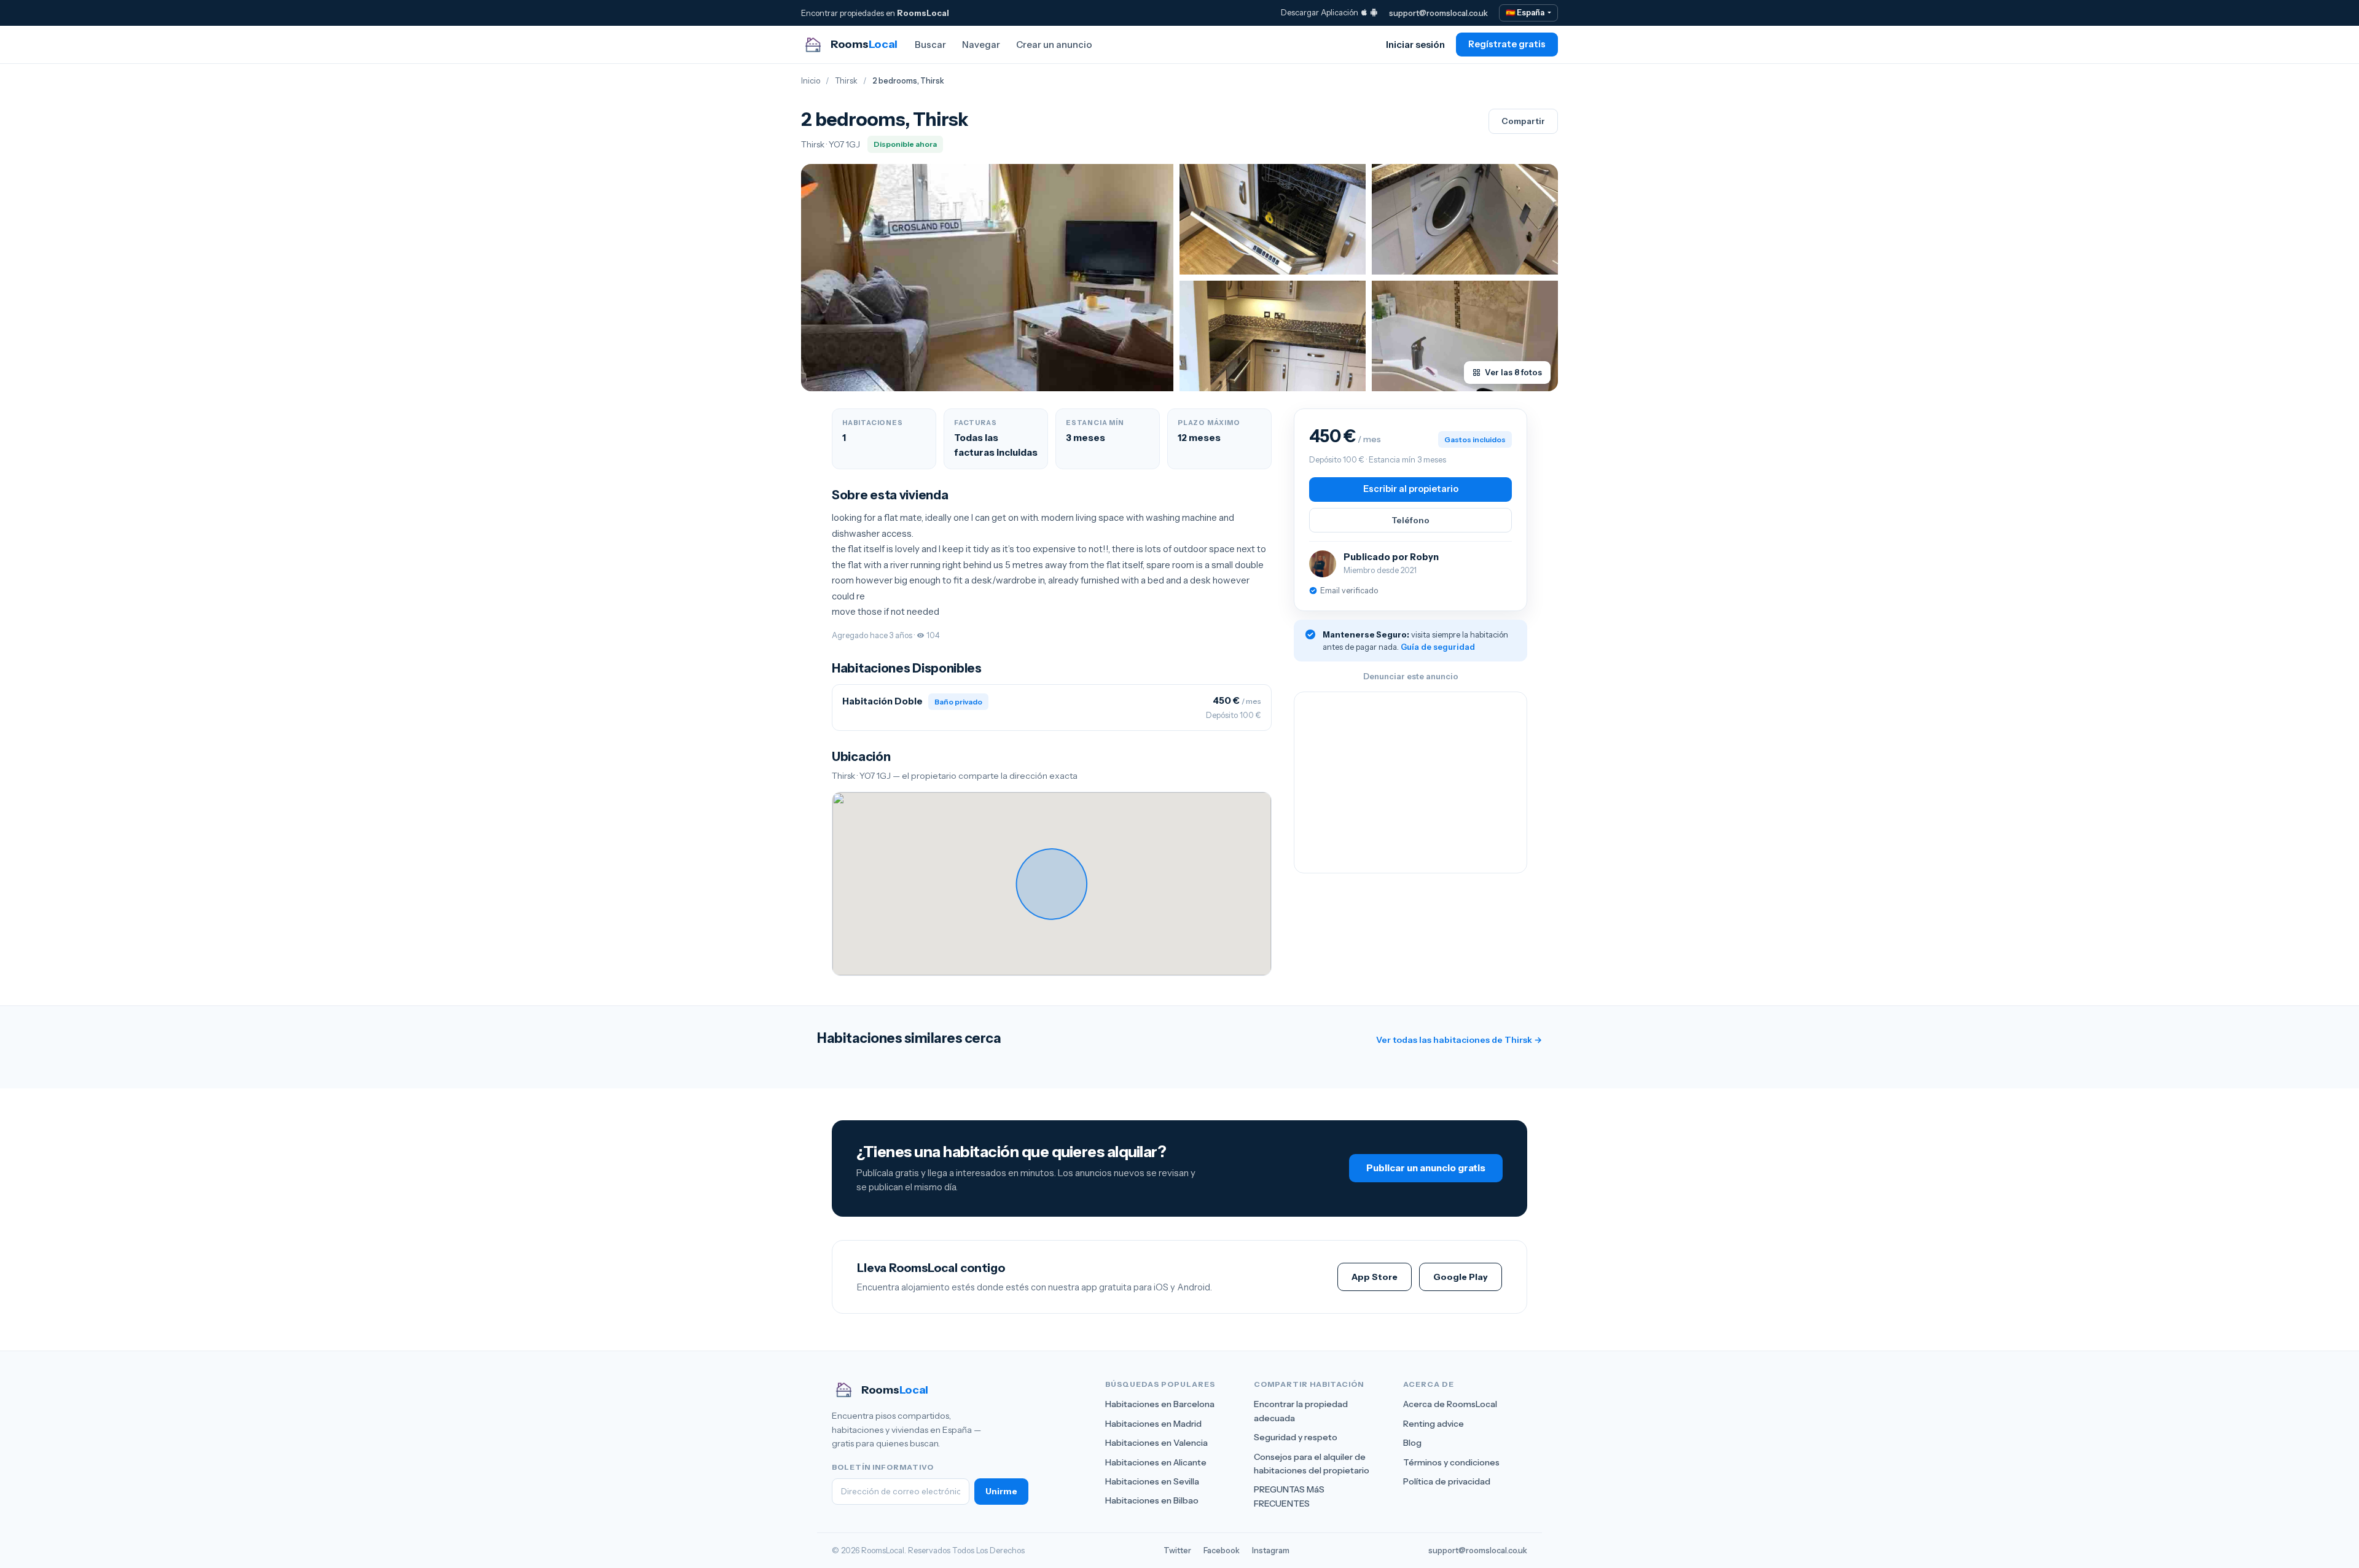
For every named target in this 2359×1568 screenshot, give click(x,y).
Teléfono (1410, 520)
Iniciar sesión (1415, 45)
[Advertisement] (1410, 782)
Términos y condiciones (1451, 1462)
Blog (1412, 1443)
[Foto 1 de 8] (987, 278)
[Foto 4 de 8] (1273, 336)
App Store (1375, 1277)
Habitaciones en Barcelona (1160, 1404)
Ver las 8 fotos (1513, 372)
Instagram (1271, 1550)
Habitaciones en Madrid (1153, 1424)
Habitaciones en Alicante (1156, 1462)
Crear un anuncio (1054, 45)
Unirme (1001, 1491)
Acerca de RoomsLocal (1450, 1404)
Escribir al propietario (1411, 489)
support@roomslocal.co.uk (1438, 13)
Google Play (1461, 1277)
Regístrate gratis (1507, 44)
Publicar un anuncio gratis (1426, 1168)
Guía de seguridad (1438, 647)
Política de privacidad (1447, 1481)
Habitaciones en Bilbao (1152, 1500)
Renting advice (1434, 1424)
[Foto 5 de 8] (1465, 336)
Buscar (930, 45)
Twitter (1177, 1550)
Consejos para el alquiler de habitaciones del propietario (1312, 1464)
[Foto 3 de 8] (1465, 219)
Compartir (1523, 121)
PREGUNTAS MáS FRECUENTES (1289, 1496)
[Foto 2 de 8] (1273, 219)
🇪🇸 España (1526, 13)
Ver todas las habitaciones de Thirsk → (1459, 1040)
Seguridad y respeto (1296, 1437)
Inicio (811, 81)
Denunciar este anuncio (1411, 676)
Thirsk (846, 81)
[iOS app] (1364, 12)
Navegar (981, 45)
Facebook (1222, 1550)
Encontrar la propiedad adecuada (1301, 1411)
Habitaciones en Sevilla (1152, 1481)
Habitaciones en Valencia (1156, 1443)
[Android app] (1374, 12)
